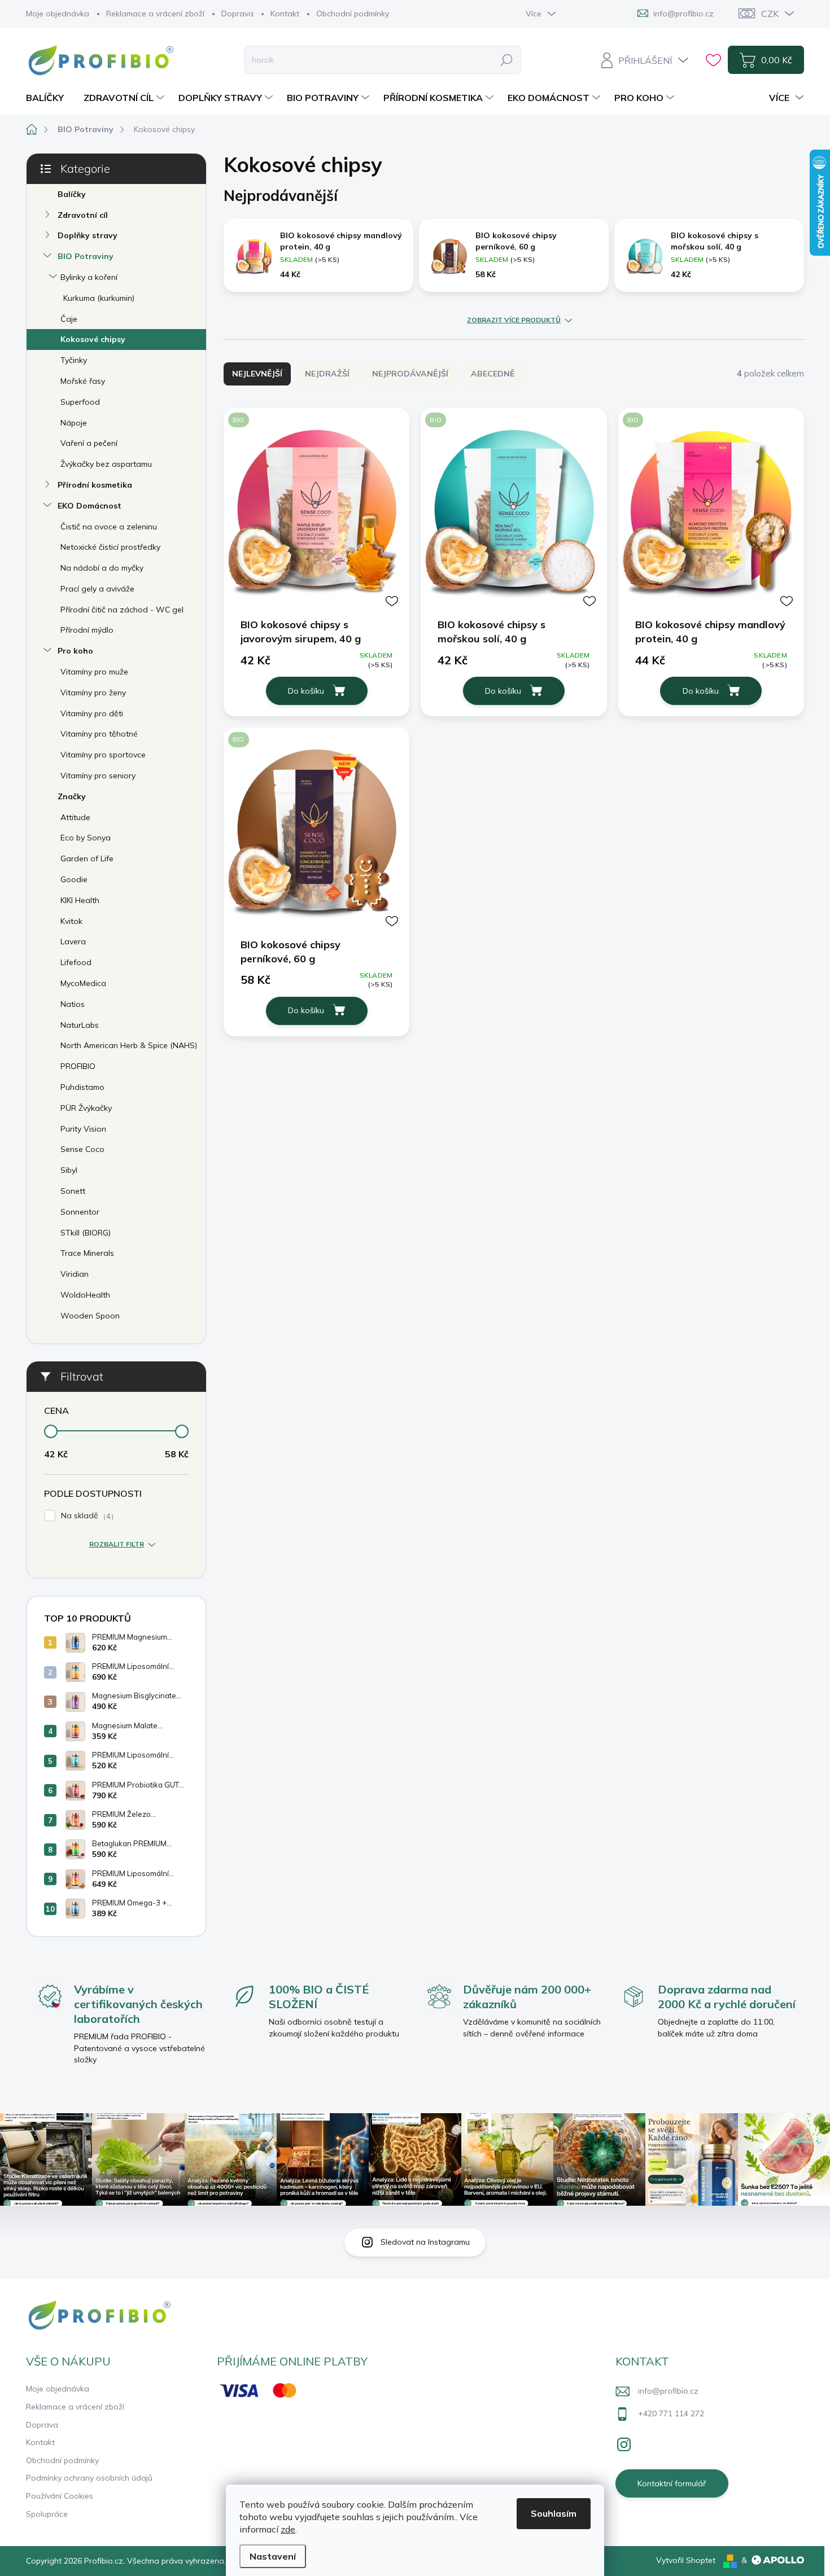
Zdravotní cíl (83, 215)
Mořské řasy (83, 381)
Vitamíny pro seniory (98, 776)
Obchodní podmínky (353, 14)
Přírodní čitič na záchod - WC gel (122, 610)
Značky (72, 796)
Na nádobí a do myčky (102, 568)
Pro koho (75, 651)
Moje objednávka (58, 14)
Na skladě (86, 1516)
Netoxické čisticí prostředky (110, 547)
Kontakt (285, 14)
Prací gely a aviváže (97, 589)
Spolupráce (47, 2514)
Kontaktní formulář (672, 2483)
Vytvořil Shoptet (686, 2560)
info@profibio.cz (668, 2391)
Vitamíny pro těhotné (99, 734)
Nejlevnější (257, 374)
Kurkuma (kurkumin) (99, 298)
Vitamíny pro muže (94, 672)
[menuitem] (49, 98)
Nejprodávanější (410, 374)
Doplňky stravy (88, 235)
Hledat (506, 60)
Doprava (237, 14)
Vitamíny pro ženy (93, 693)
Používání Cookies (60, 2496)
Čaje (69, 319)
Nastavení (273, 2556)
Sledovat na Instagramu (425, 2242)
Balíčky (72, 194)
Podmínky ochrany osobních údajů (89, 2478)
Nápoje (74, 423)
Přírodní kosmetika (95, 485)
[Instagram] (624, 2442)
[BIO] (316, 512)
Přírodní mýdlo (87, 630)
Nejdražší (327, 374)
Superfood (80, 402)
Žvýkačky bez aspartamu (106, 464)
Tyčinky (74, 360)
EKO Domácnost (89, 506)
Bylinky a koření (89, 277)
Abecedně (493, 374)
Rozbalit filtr (117, 1544)
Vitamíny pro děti (92, 713)
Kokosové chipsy (93, 339)
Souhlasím (554, 2513)
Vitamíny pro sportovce (103, 755)
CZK (770, 14)
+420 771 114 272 (671, 2413)
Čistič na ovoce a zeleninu (109, 527)
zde (288, 2529)
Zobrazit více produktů (514, 320)
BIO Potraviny (86, 256)
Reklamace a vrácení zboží (155, 14)
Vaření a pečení (89, 443)
